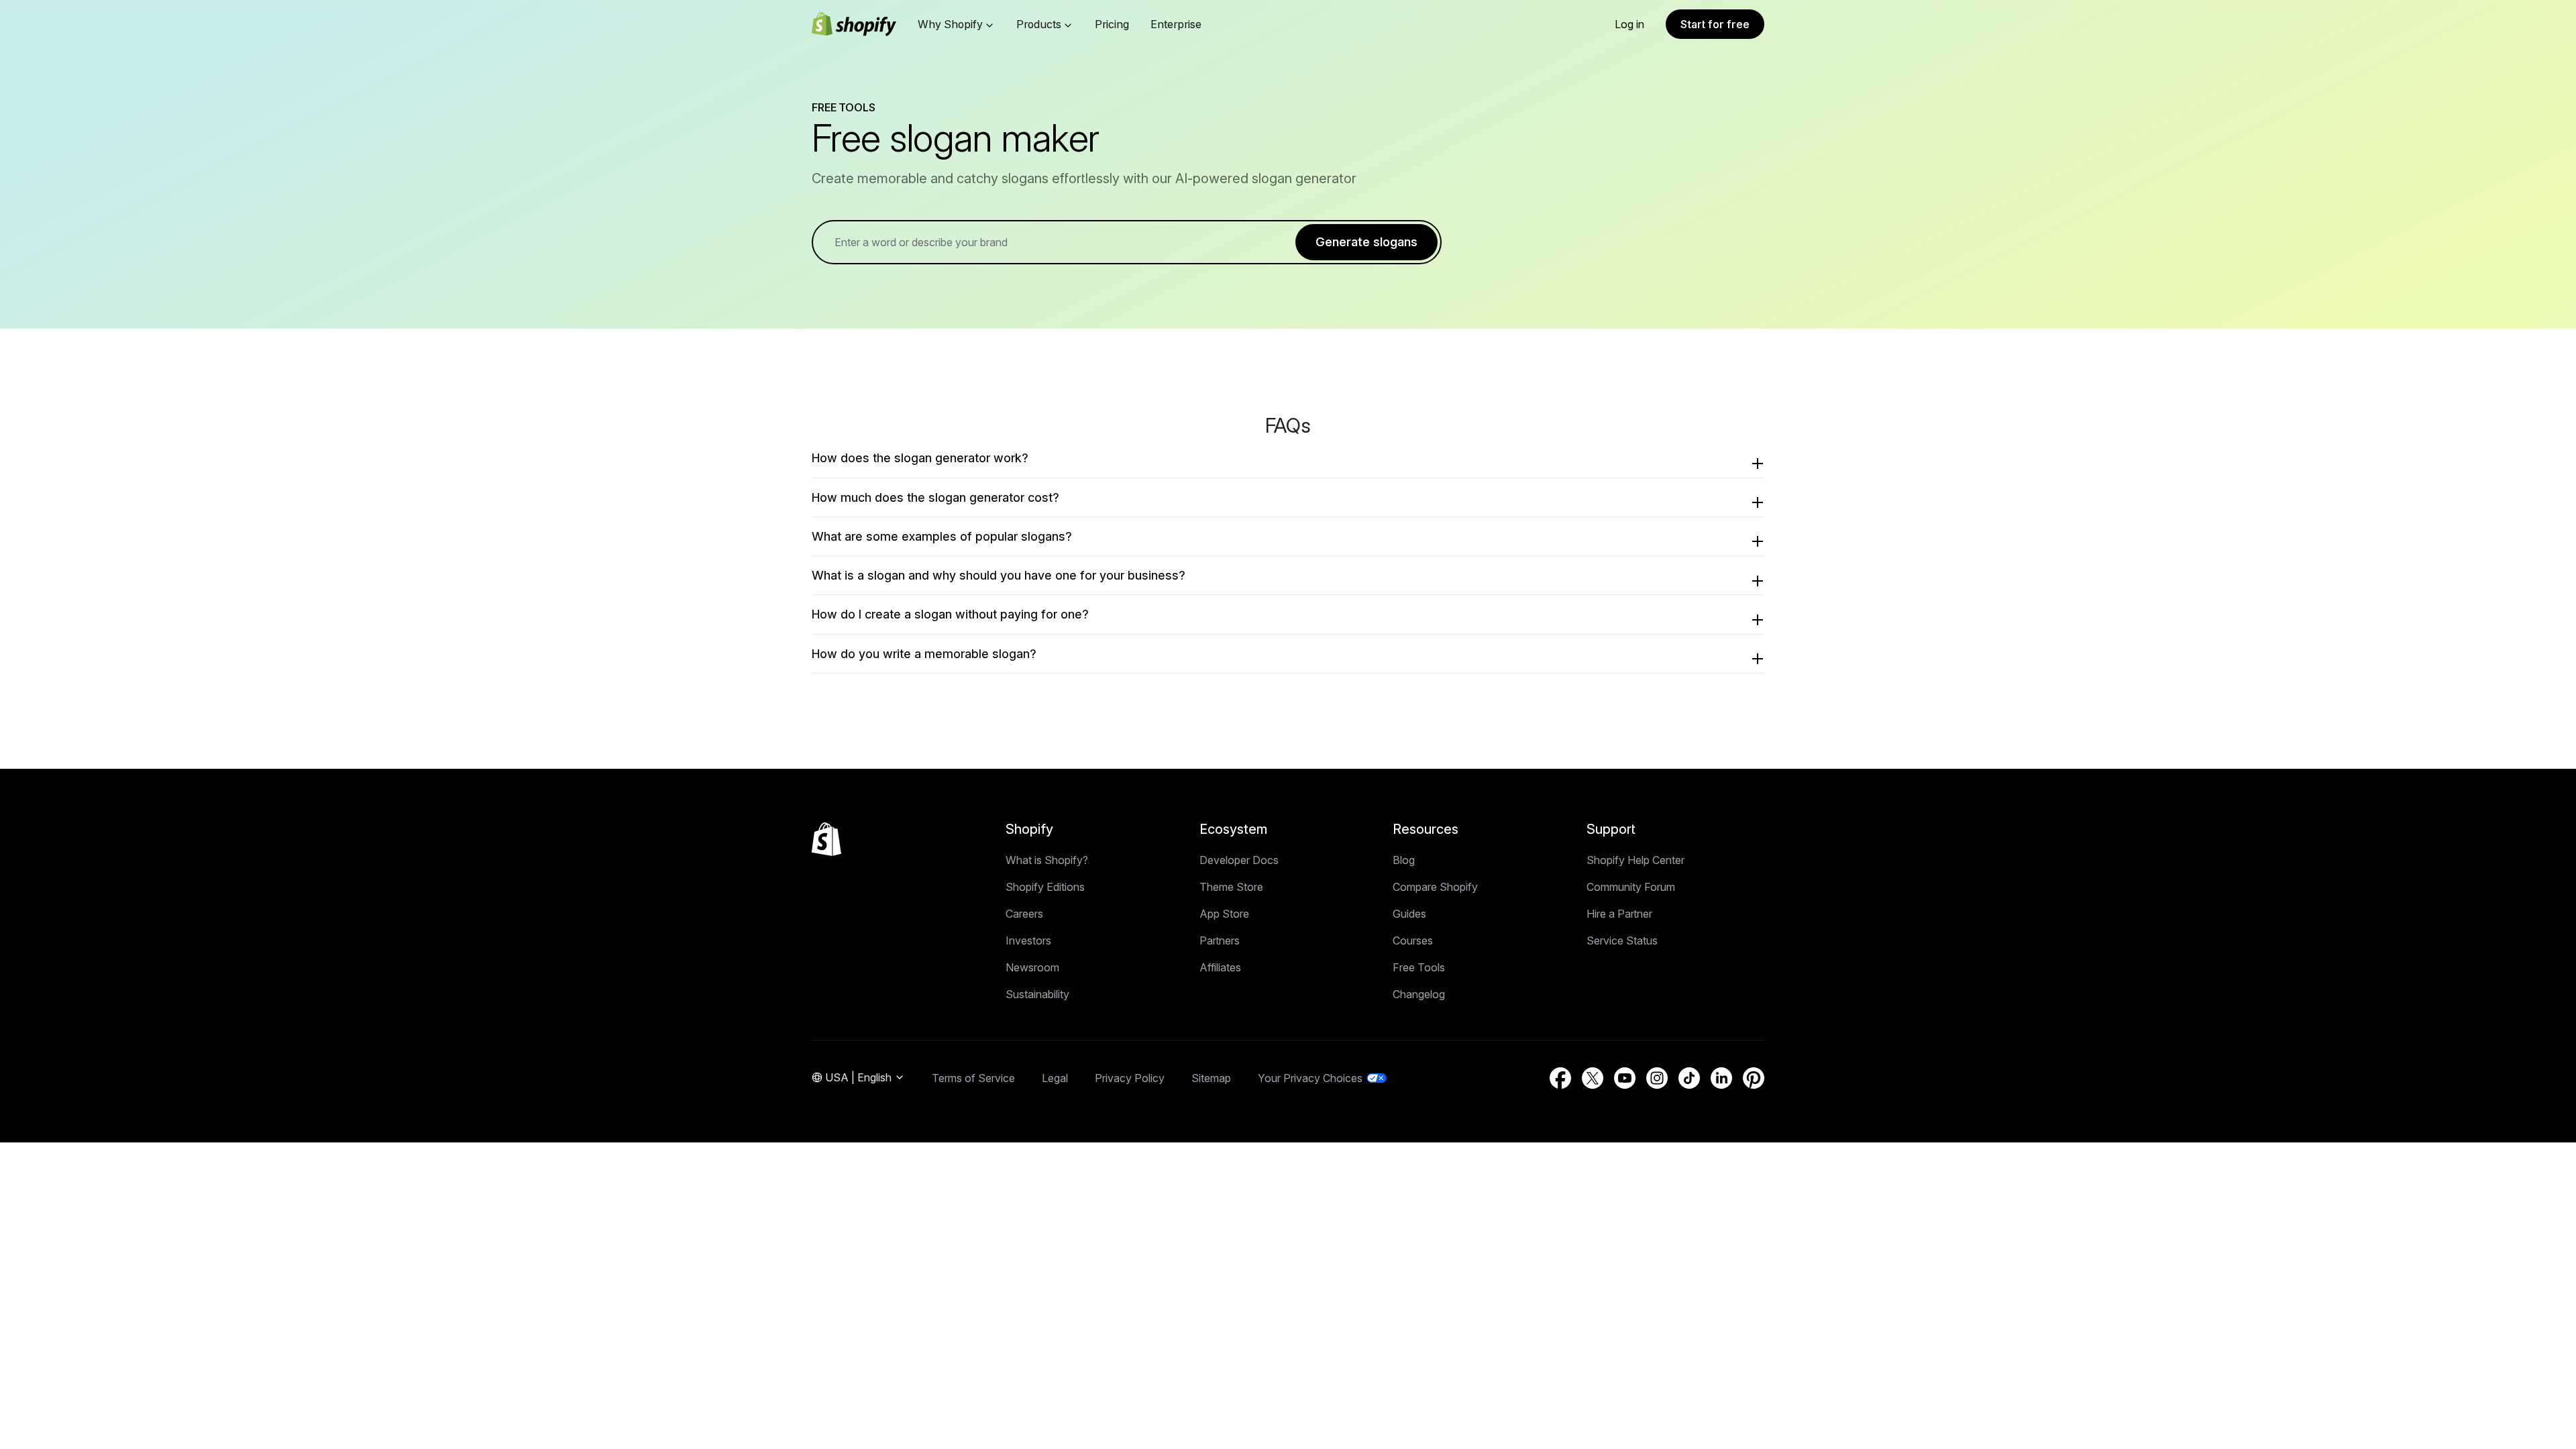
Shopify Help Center (1635, 860)
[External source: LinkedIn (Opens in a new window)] (1721, 1078)
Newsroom (1032, 967)
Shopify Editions (1045, 887)
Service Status (1622, 941)
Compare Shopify (1435, 887)
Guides (1409, 914)
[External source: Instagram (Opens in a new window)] (1657, 1078)
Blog (1404, 860)
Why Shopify (950, 24)
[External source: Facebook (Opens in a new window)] (1560, 1078)
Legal (1055, 1078)
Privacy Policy (1130, 1078)
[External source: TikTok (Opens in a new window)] (1689, 1078)
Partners (1220, 941)
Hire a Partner (1619, 914)
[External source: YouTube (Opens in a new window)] (1625, 1078)
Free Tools (1419, 967)
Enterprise (1176, 24)
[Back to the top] (826, 839)
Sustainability (1037, 994)
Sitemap (1211, 1078)
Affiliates (1220, 967)
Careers (1024, 914)
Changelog (1419, 994)
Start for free (1715, 24)
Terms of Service (973, 1078)
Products (1039, 24)
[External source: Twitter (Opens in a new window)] (1593, 1078)
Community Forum (1631, 887)
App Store (1224, 914)
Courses (1413, 941)
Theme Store (1231, 887)
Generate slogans (1366, 242)
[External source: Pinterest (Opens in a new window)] (1754, 1078)
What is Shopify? (1047, 860)
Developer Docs (1239, 860)
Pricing (1112, 24)
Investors (1028, 941)
